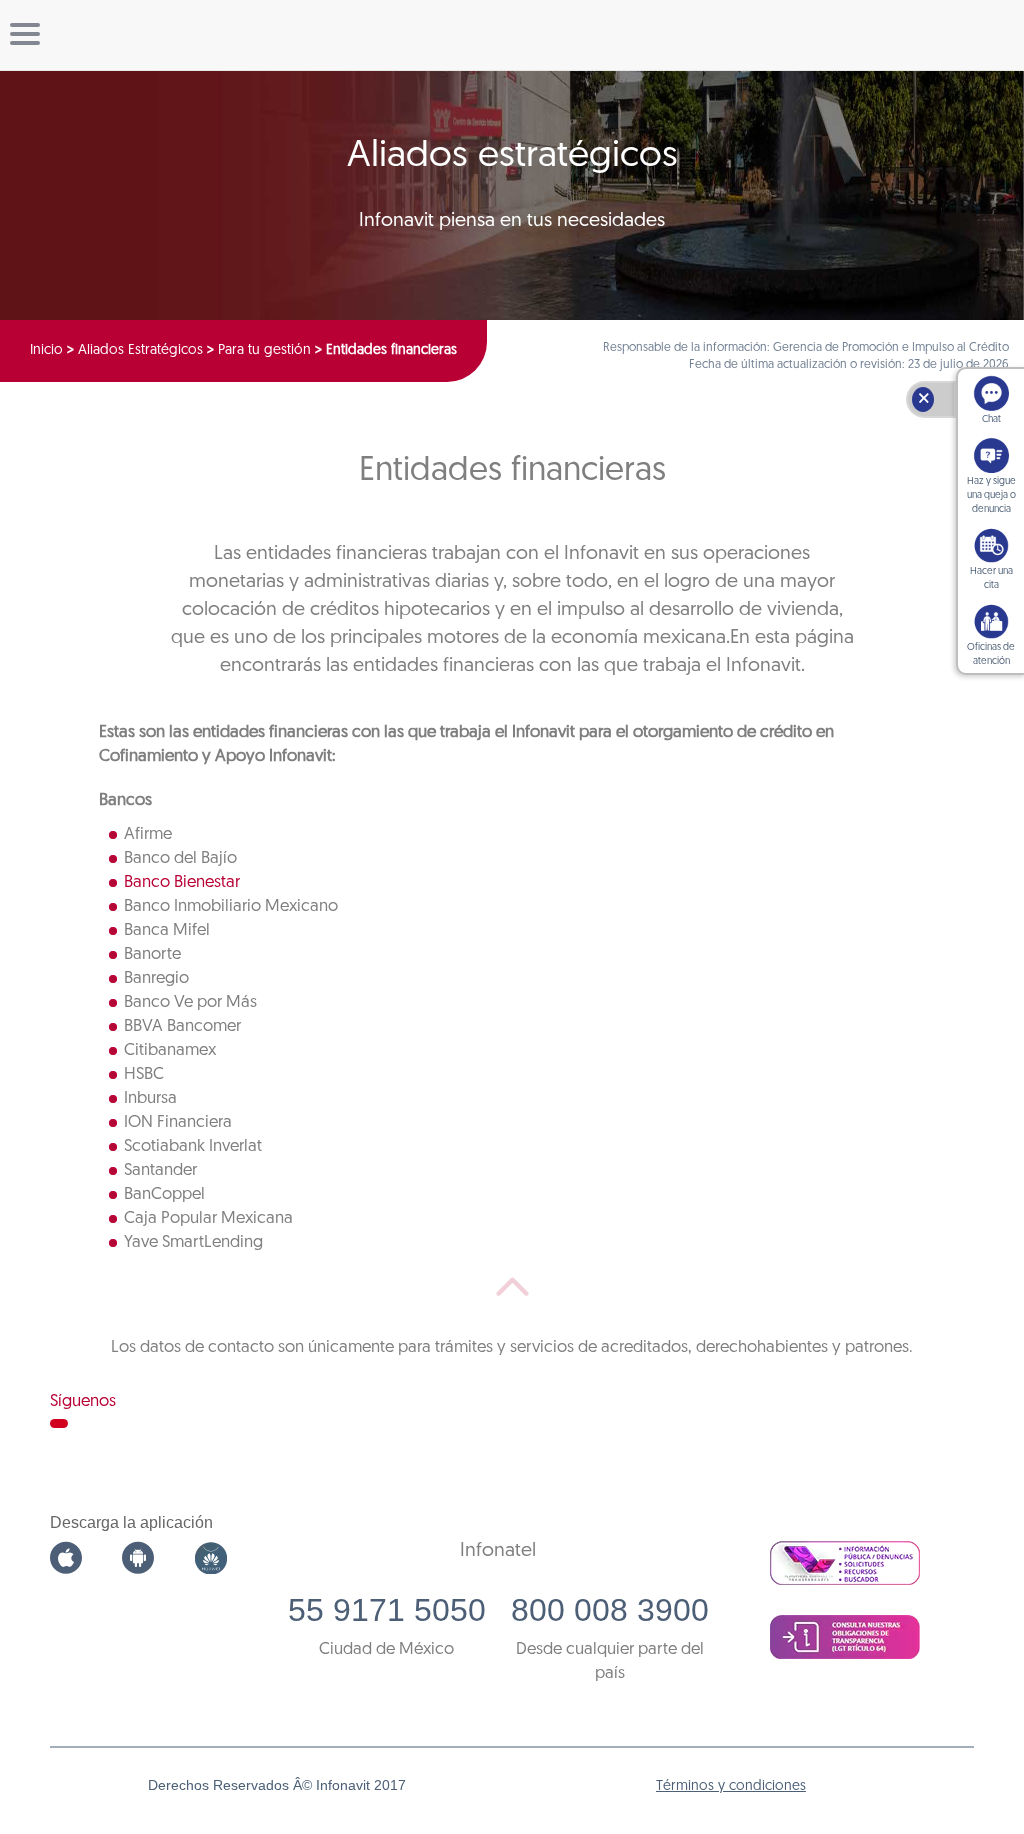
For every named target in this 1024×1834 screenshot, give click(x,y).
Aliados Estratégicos (140, 350)
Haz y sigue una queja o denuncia (991, 495)
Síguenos (83, 1401)
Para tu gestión (264, 350)
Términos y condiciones (731, 1786)
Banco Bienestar (182, 882)
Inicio (46, 350)
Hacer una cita (991, 578)
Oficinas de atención (991, 654)
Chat (991, 419)
